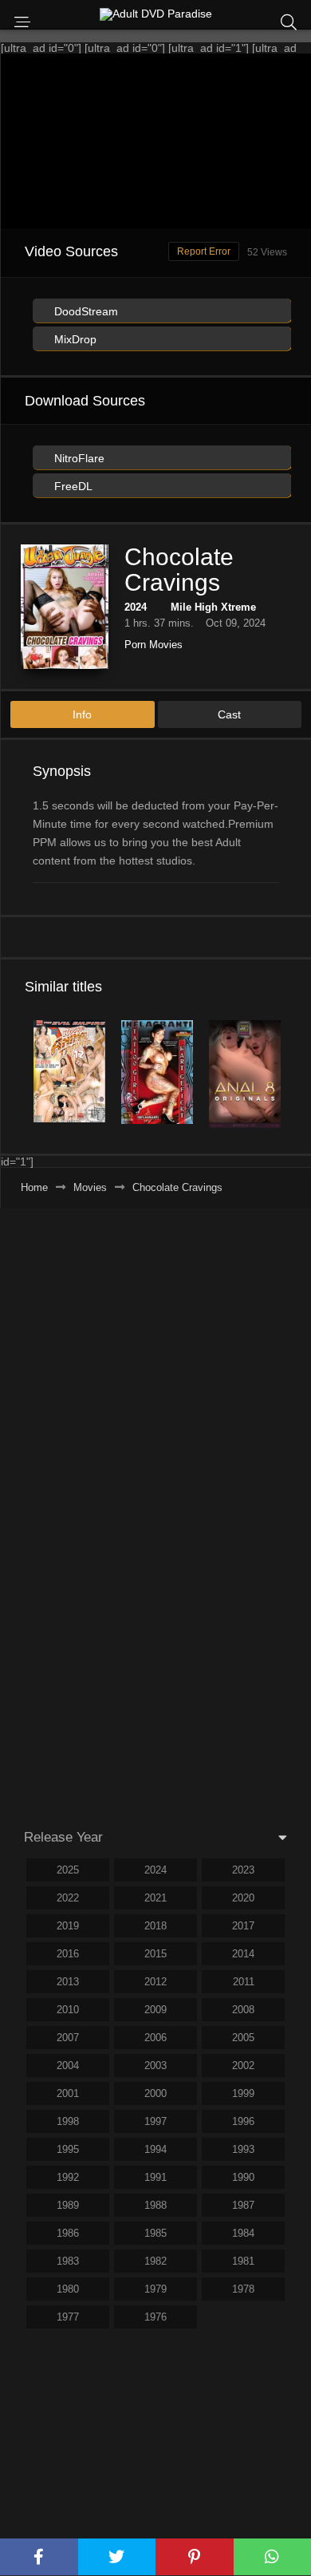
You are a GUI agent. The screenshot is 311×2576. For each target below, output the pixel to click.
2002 (243, 2066)
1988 (155, 2205)
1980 (68, 2289)
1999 (243, 2093)
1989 (68, 2205)
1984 (243, 2233)
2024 (136, 607)
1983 (68, 2261)
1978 (243, 2289)
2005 (243, 2038)
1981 (243, 2261)
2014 (243, 1954)
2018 (155, 1926)
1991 (155, 2177)
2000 (155, 2093)
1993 (243, 2149)
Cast (229, 714)
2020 (243, 1898)
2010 (68, 2010)
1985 (155, 2233)
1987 (243, 2205)
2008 (243, 2010)
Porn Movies (154, 645)
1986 (68, 2233)
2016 (68, 1954)
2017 (243, 1926)
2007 (68, 2038)
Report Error (204, 251)
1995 (68, 2149)
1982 (155, 2261)
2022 (68, 1898)
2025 (68, 1870)
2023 (243, 1870)
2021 (155, 1898)
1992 (68, 2177)
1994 (155, 2149)
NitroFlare (78, 458)
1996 (243, 2121)
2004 (68, 2066)
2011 (244, 1982)
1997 (155, 2121)
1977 (68, 2317)
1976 (155, 2317)
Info (82, 714)
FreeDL (72, 486)
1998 (68, 2121)
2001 (68, 2093)
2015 (155, 1954)
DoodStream (85, 311)
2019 (68, 1926)
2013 (68, 1982)
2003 (155, 2066)
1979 (155, 2289)
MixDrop (74, 339)
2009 (155, 2010)
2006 (155, 2038)
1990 (243, 2177)
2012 (155, 1982)
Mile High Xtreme (213, 607)
